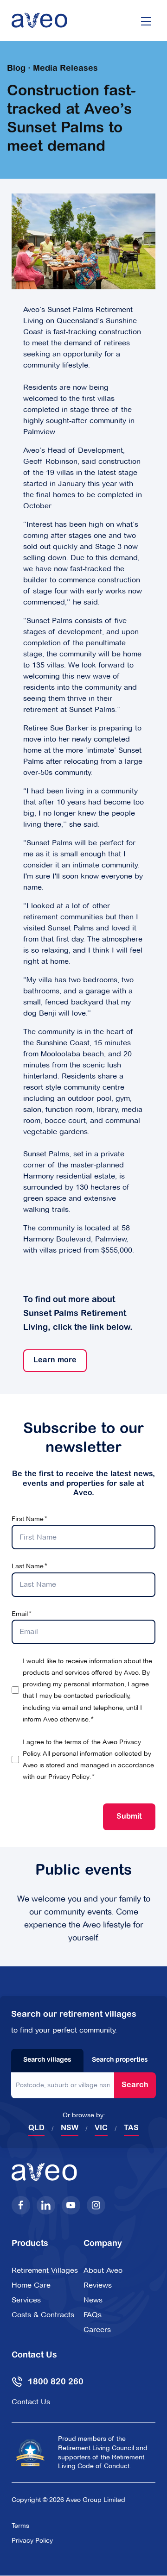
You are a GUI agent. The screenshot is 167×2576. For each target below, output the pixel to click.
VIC (101, 2128)
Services (26, 2300)
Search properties (120, 2060)
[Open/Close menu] (146, 20)
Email (20, 1614)
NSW (70, 2128)
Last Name (28, 1566)
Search (135, 2085)
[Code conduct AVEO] (30, 2452)
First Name (28, 1519)
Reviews (98, 2285)
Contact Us (31, 2402)
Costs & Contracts (43, 2315)
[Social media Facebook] (21, 2205)
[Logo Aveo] (39, 20)
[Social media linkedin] (46, 2205)
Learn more (50, 1360)
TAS (131, 2128)
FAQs (93, 2315)
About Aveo (103, 2270)
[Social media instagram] (96, 2205)
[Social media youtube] (71, 2205)
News (93, 2300)
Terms (20, 2526)
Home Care (31, 2285)
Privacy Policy (69, 1777)
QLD (36, 2128)
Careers (97, 2330)
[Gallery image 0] (83, 241)
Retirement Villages (45, 2270)
